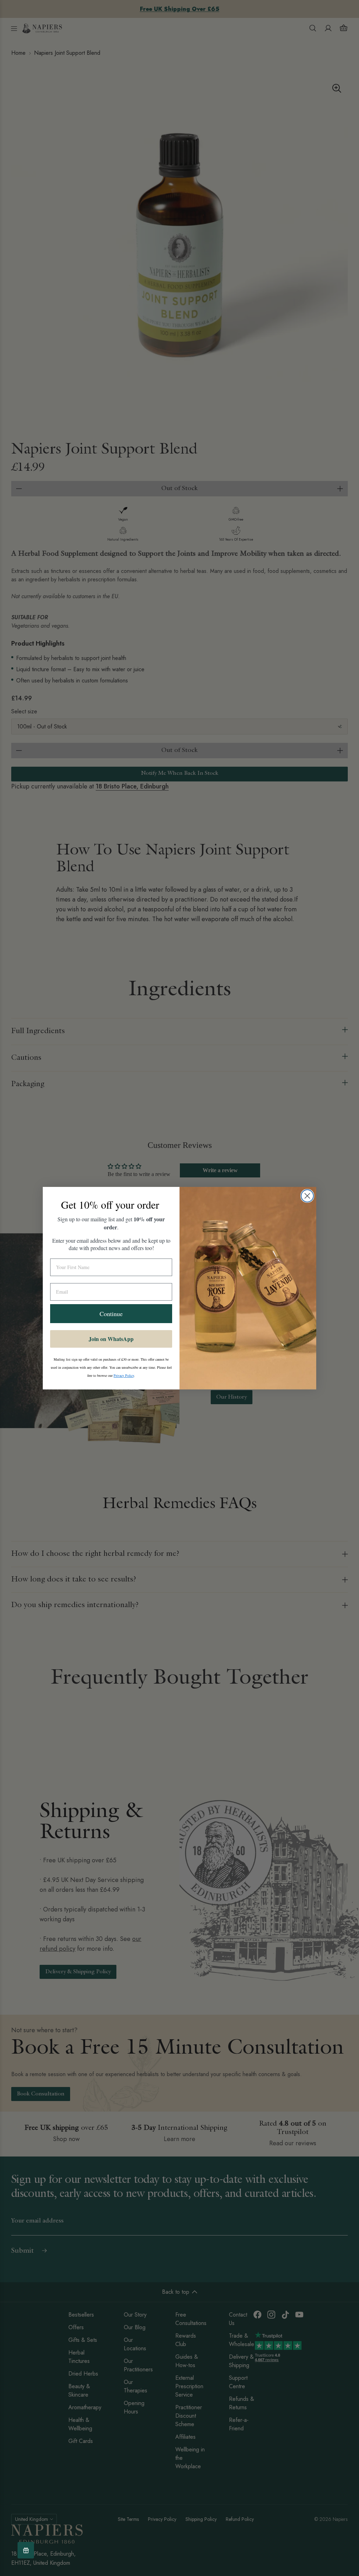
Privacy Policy (124, 1375)
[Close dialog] (307, 1196)
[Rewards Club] (26, 2550)
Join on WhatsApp (111, 1339)
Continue (111, 1314)
